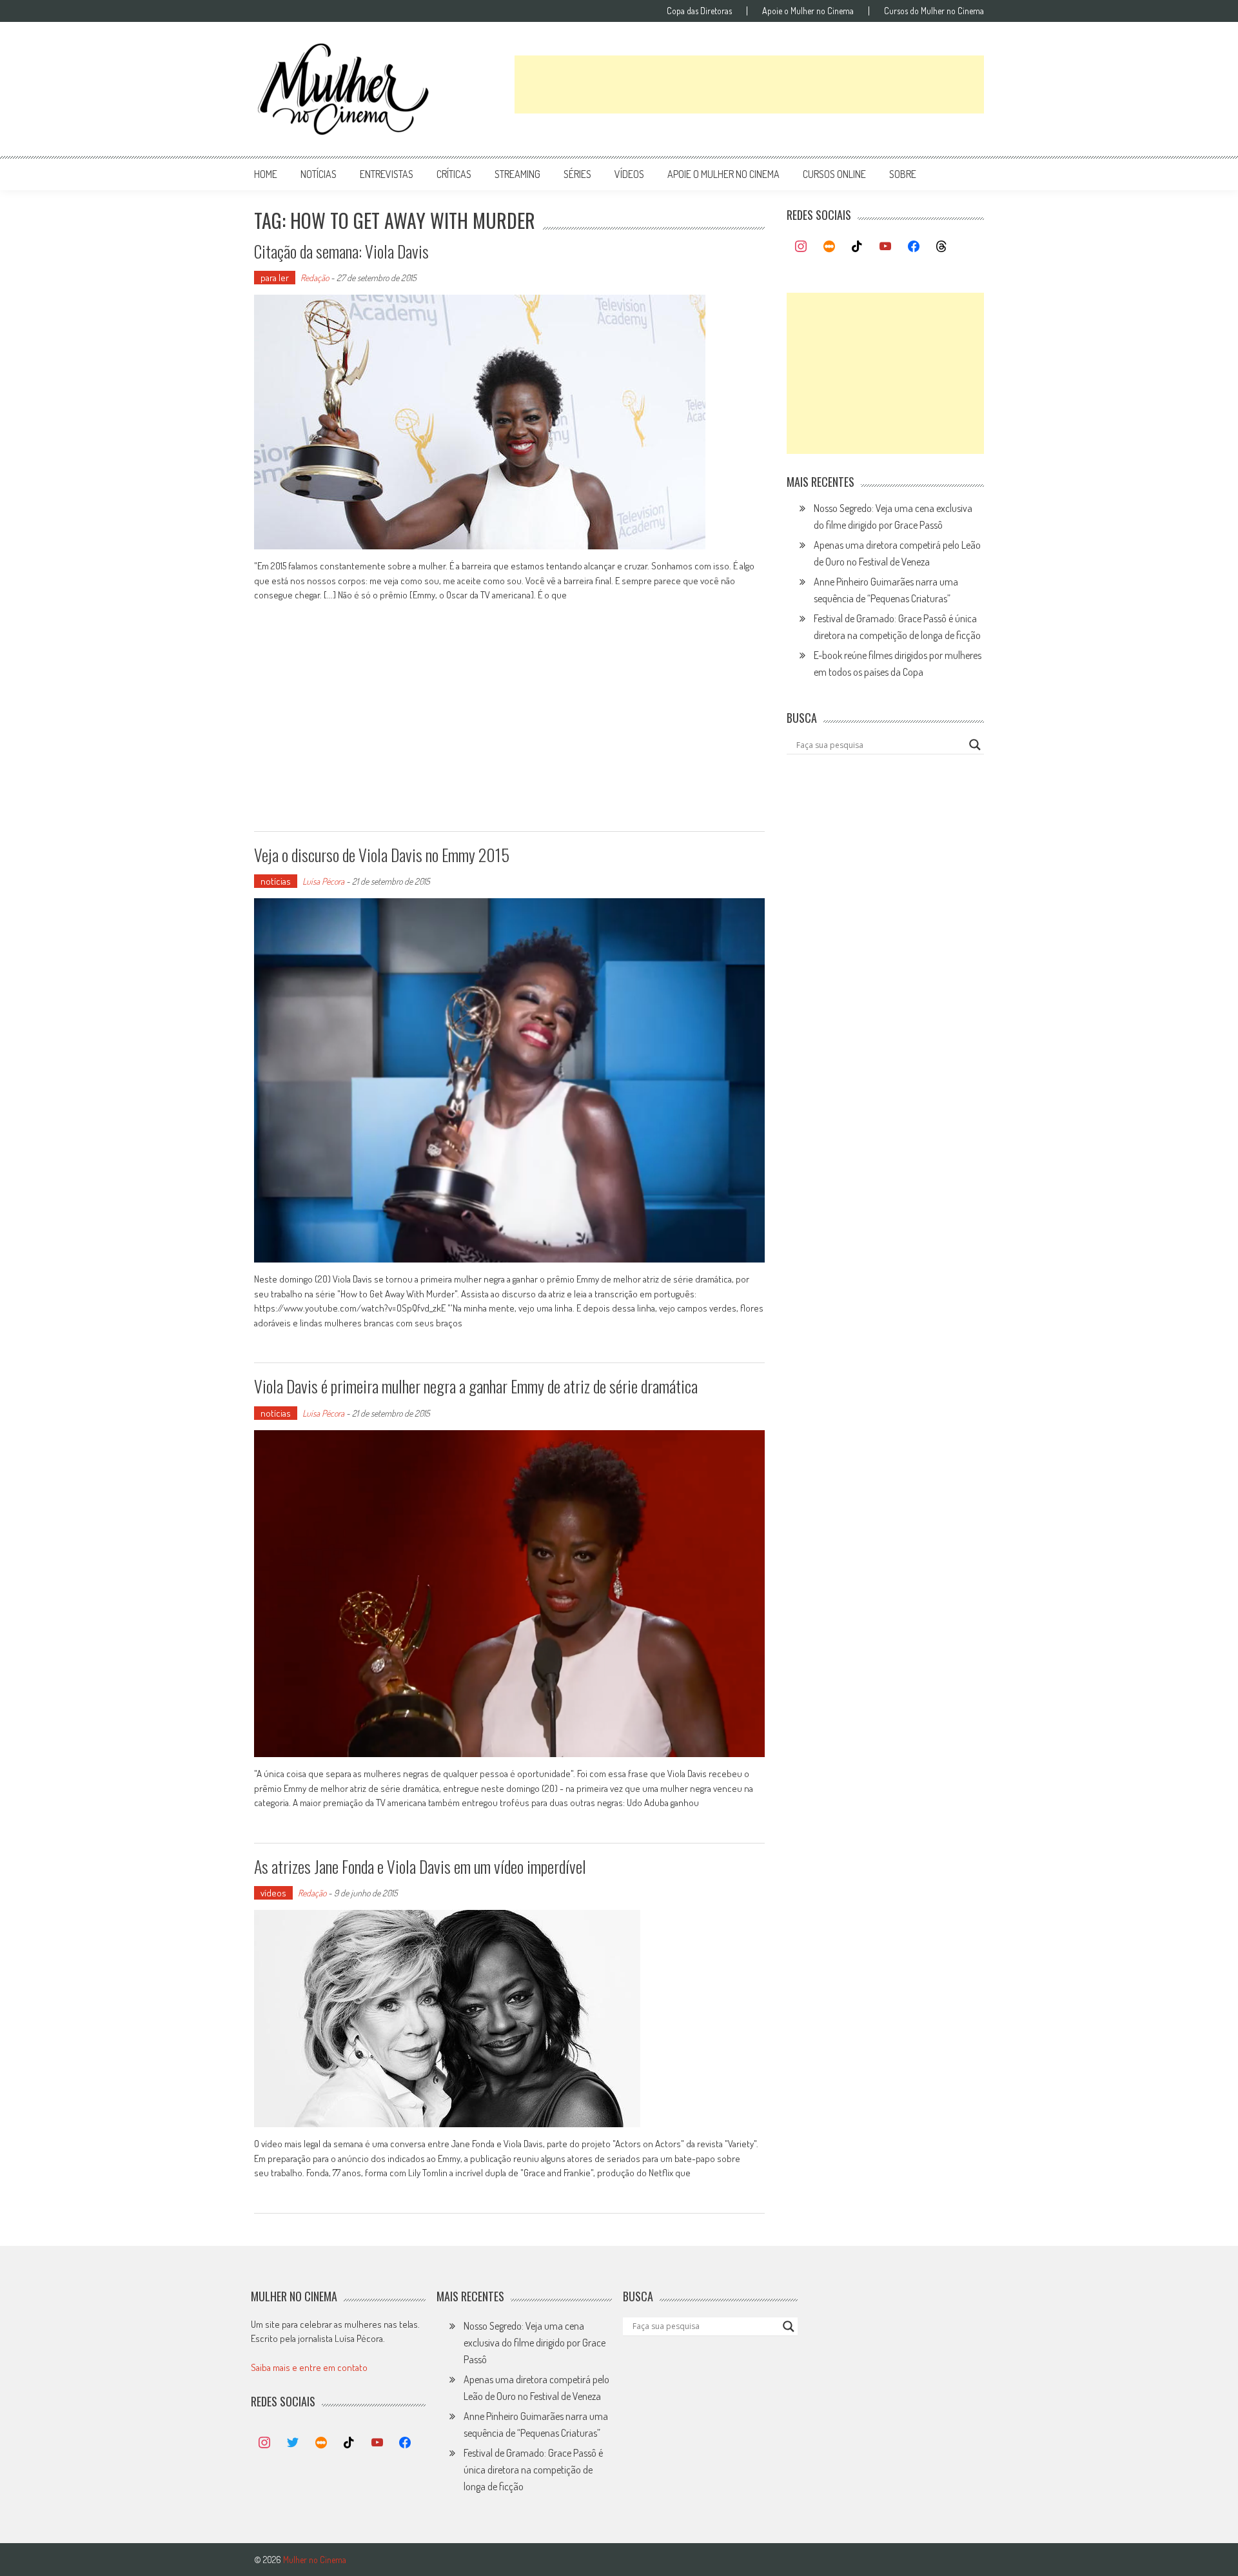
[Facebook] (914, 247)
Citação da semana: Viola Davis (341, 251)
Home (266, 174)
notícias (319, 174)
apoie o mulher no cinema (723, 174)
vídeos (629, 174)
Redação (315, 278)
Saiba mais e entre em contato (309, 2367)
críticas (454, 174)
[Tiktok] (858, 247)
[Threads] (941, 247)
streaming (517, 174)
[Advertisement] (749, 84)
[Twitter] (293, 2443)
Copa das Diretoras (699, 11)
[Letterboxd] (829, 247)
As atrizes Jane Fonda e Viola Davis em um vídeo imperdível (420, 1866)
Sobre (903, 174)
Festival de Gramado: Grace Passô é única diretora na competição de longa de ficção (533, 2470)
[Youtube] (885, 247)
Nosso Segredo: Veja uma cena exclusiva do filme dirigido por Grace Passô (535, 2343)
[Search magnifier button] (975, 745)
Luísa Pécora (323, 881)
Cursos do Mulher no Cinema (934, 11)
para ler (275, 278)
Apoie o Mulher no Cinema (808, 11)
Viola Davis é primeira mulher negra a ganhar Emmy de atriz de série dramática (476, 1386)
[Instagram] (801, 247)
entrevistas (387, 174)
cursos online (834, 174)
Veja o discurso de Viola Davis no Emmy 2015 (382, 855)
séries (577, 174)
